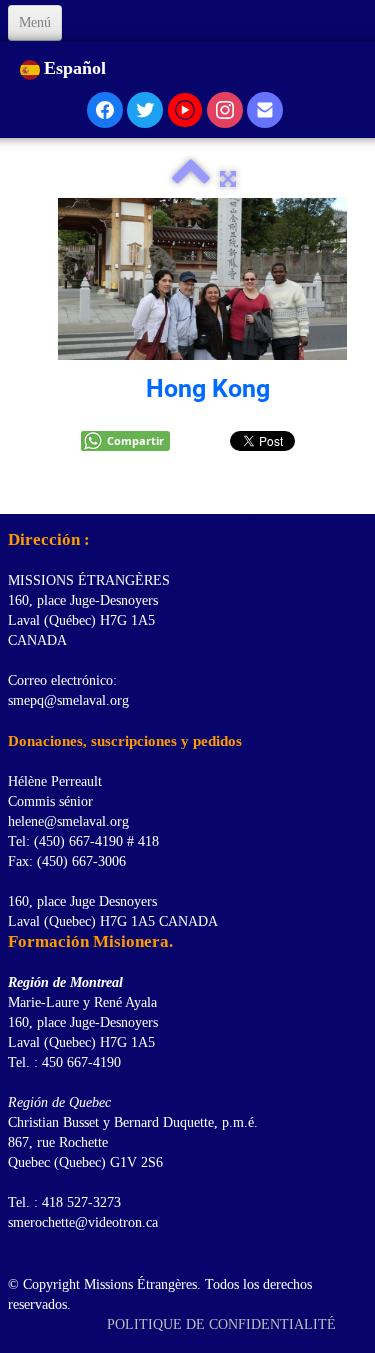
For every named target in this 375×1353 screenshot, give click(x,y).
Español (77, 68)
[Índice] (191, 179)
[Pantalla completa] (228, 179)
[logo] (15, 489)
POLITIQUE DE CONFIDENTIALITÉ (223, 1324)
